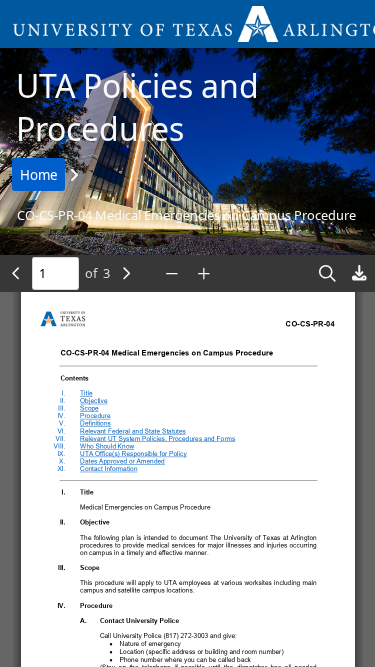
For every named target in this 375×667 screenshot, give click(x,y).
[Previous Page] (16, 273)
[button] (187, 24)
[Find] (327, 273)
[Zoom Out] (172, 273)
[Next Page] (126, 273)
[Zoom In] (204, 273)
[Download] (359, 273)
